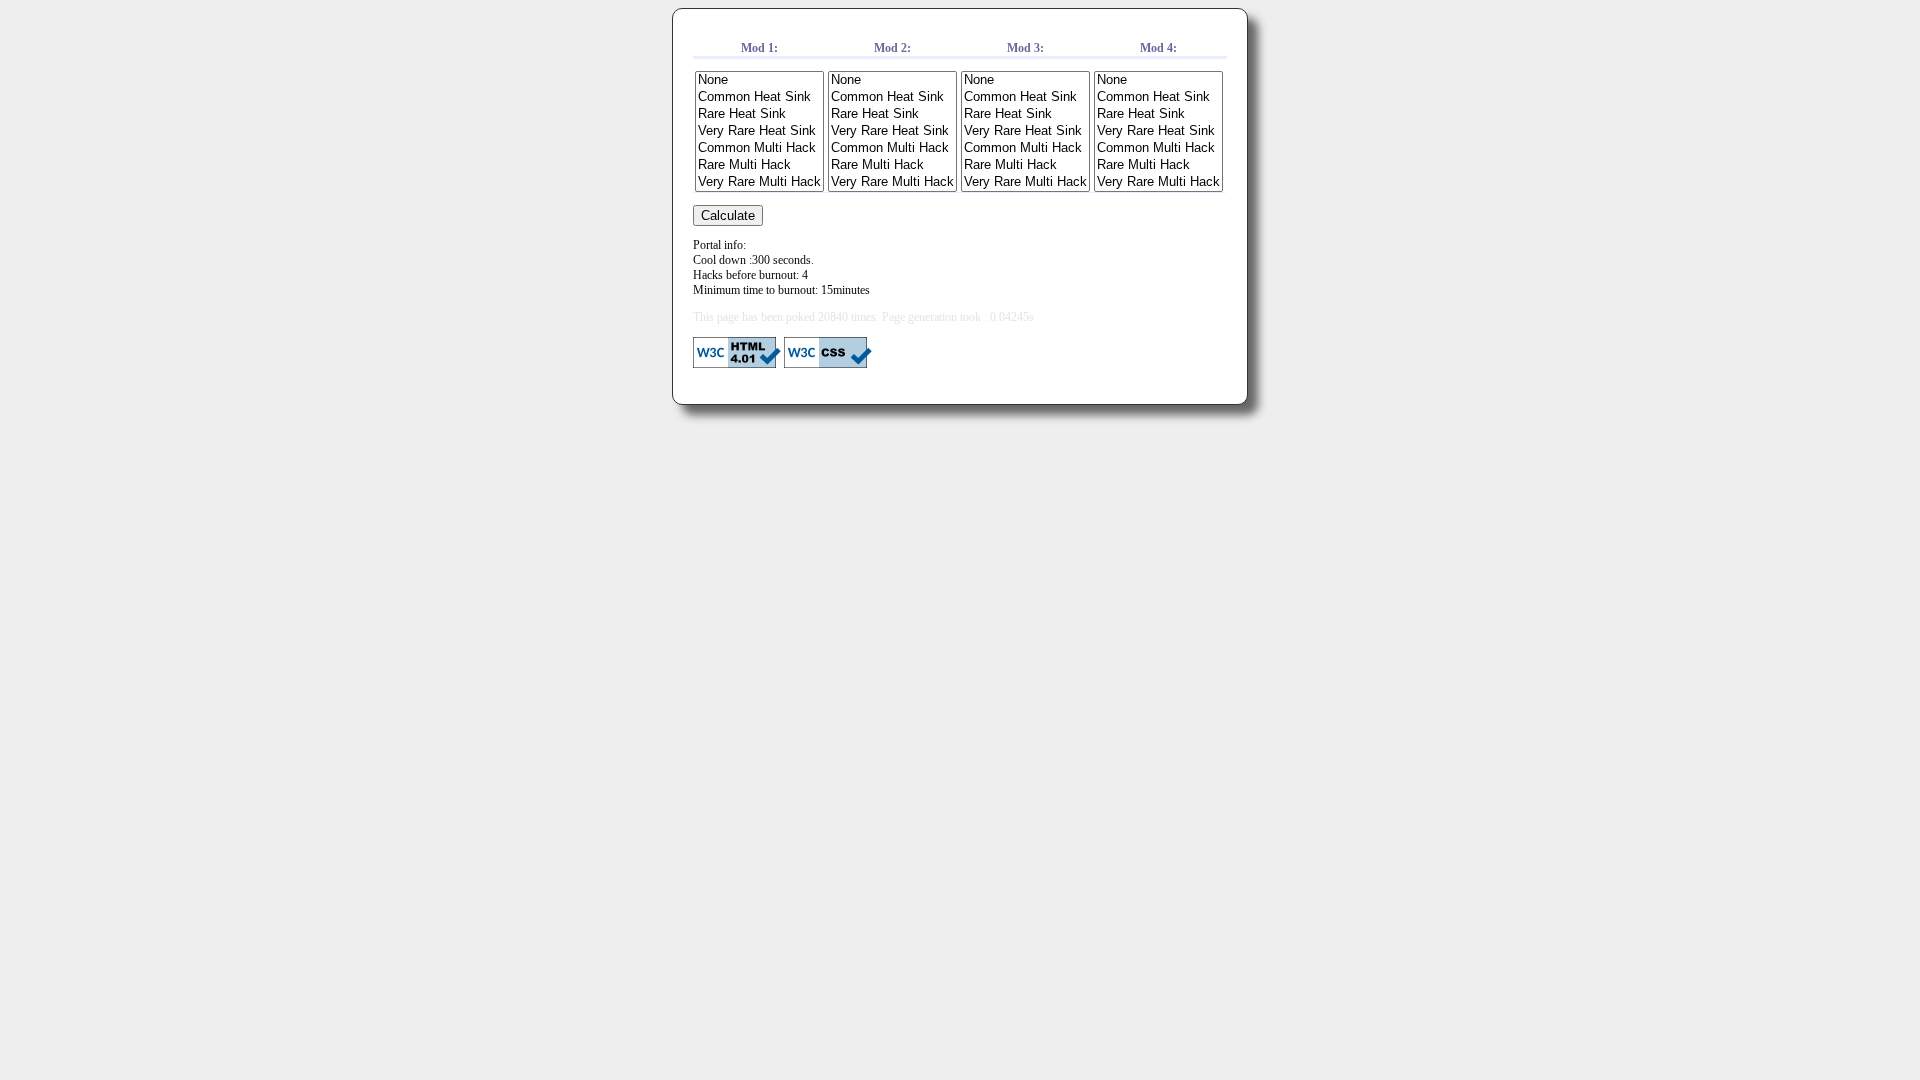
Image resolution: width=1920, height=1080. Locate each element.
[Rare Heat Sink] (759, 114)
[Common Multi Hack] (759, 148)
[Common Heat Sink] (759, 97)
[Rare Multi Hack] (759, 165)
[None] (759, 80)
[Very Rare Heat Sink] (759, 131)
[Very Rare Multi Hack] (759, 182)
